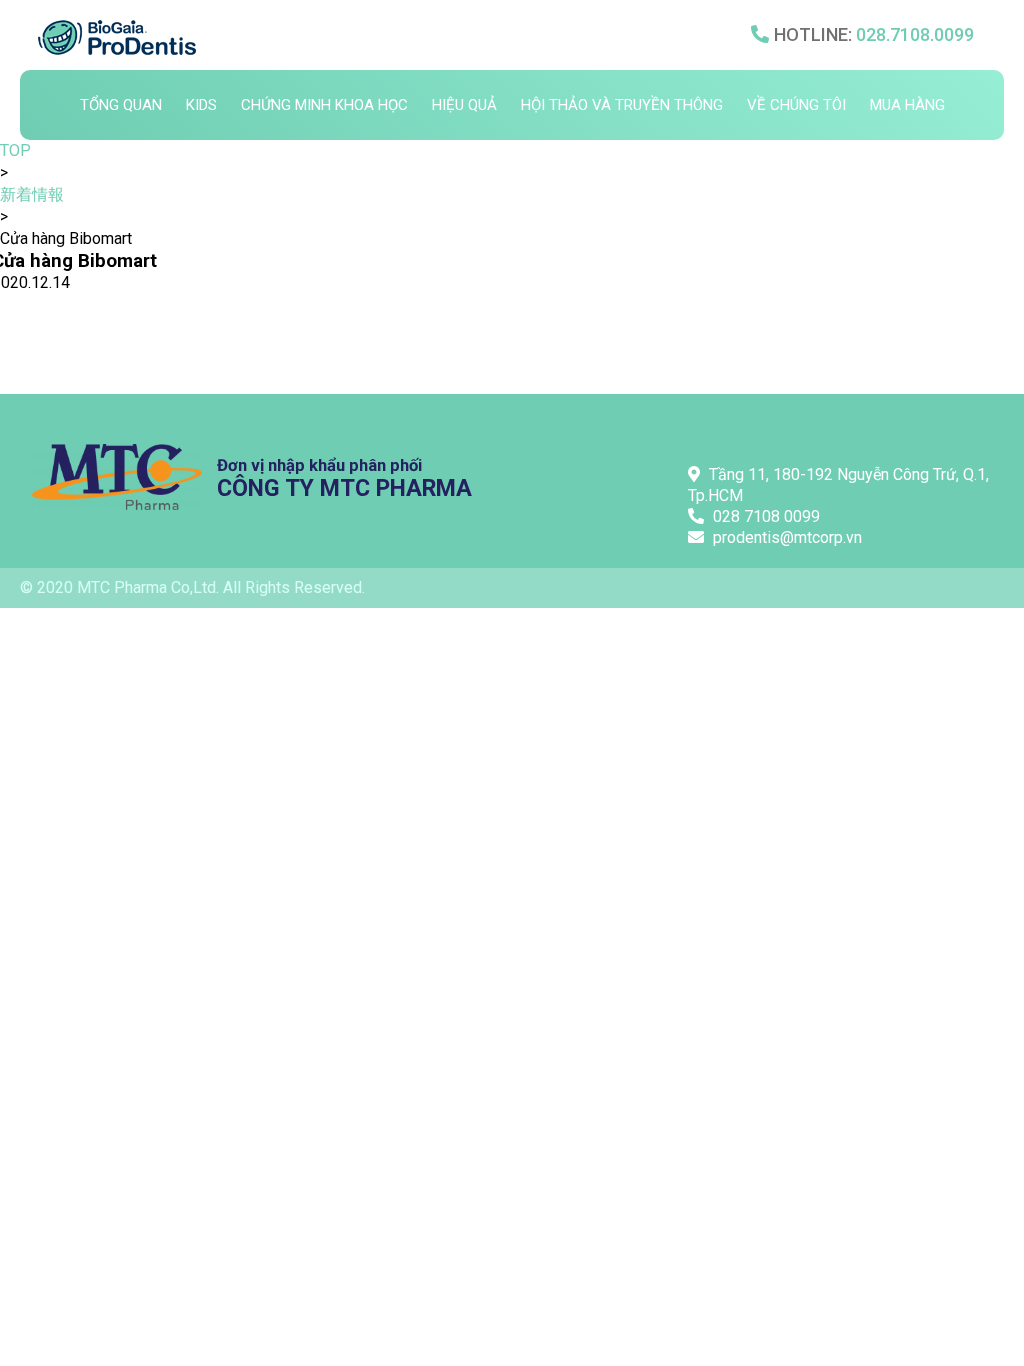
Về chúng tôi (796, 105)
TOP (15, 150)
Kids (201, 105)
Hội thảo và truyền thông (622, 105)
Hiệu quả (464, 105)
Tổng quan (121, 105)
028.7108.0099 (915, 34)
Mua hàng (907, 105)
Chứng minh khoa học (324, 105)
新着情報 (32, 194)
